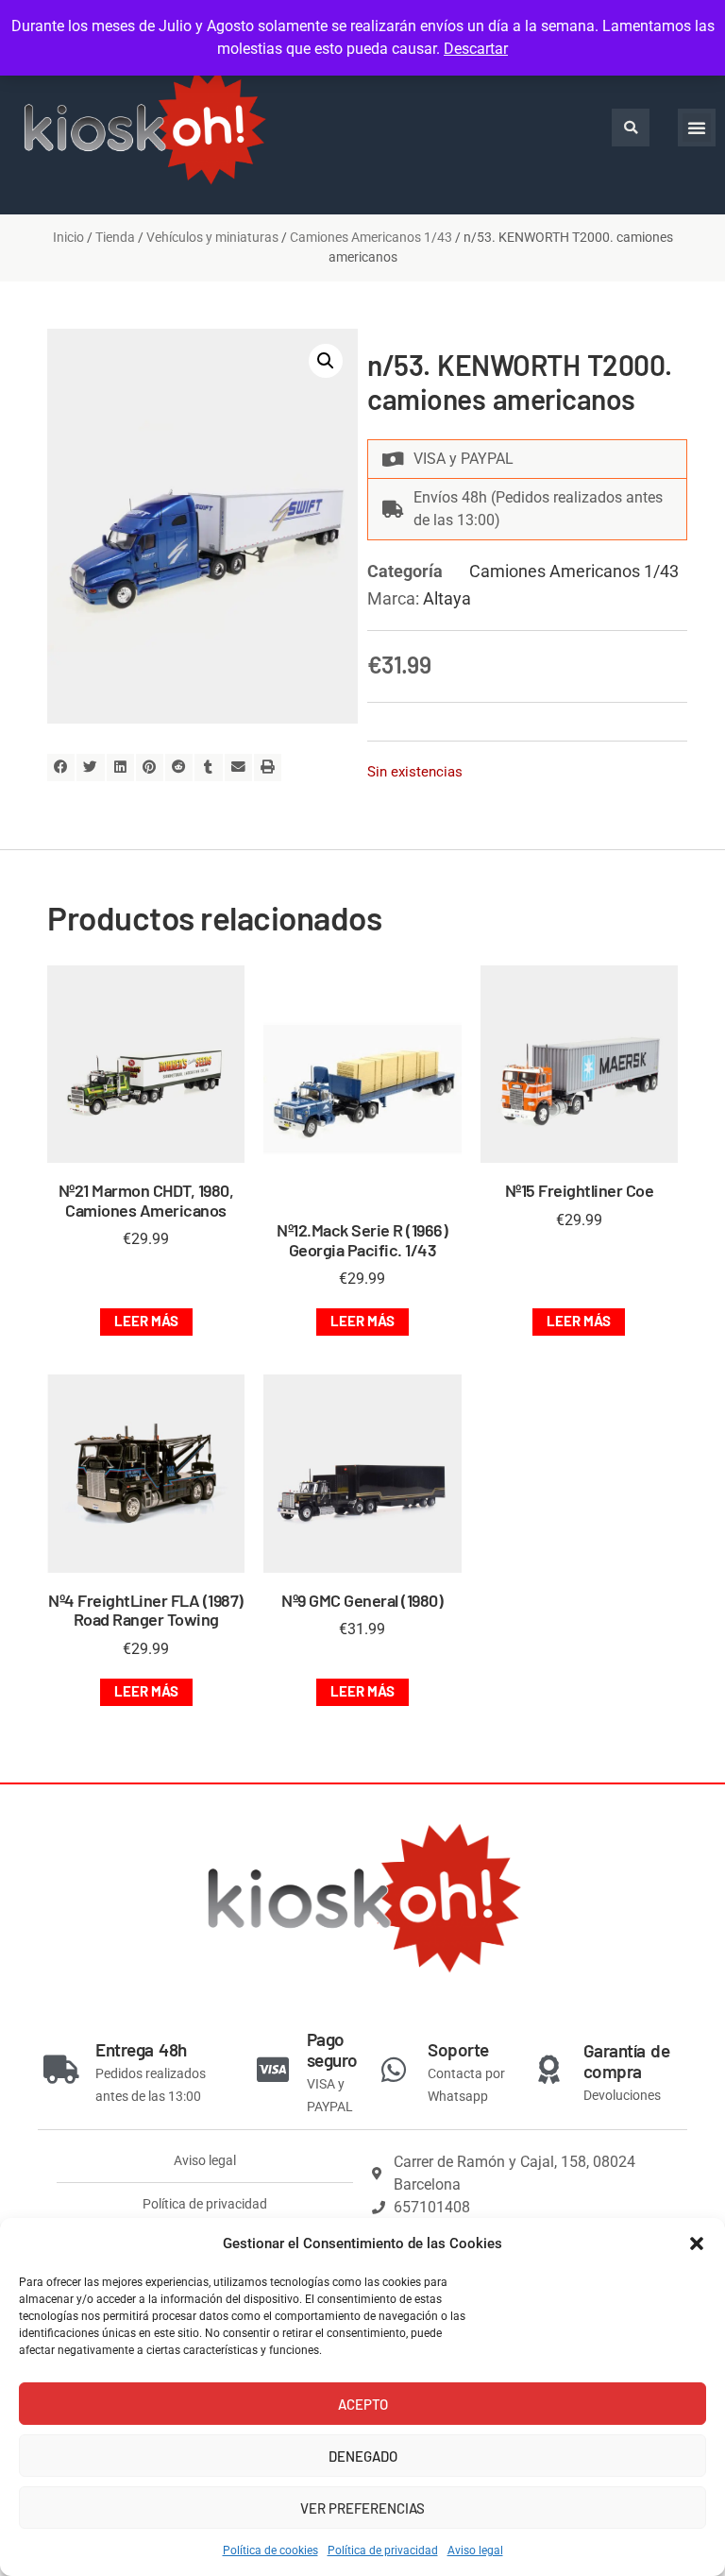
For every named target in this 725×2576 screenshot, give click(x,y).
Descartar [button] (476, 49)
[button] (697, 2243)
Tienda (115, 237)
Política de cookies (270, 2550)
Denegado (363, 2456)
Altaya (447, 598)
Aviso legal (475, 2550)
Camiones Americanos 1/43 (371, 237)
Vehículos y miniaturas (212, 237)
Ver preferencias (362, 2508)
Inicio (68, 237)
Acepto (363, 2404)
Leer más (146, 1321)
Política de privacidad (383, 2550)
